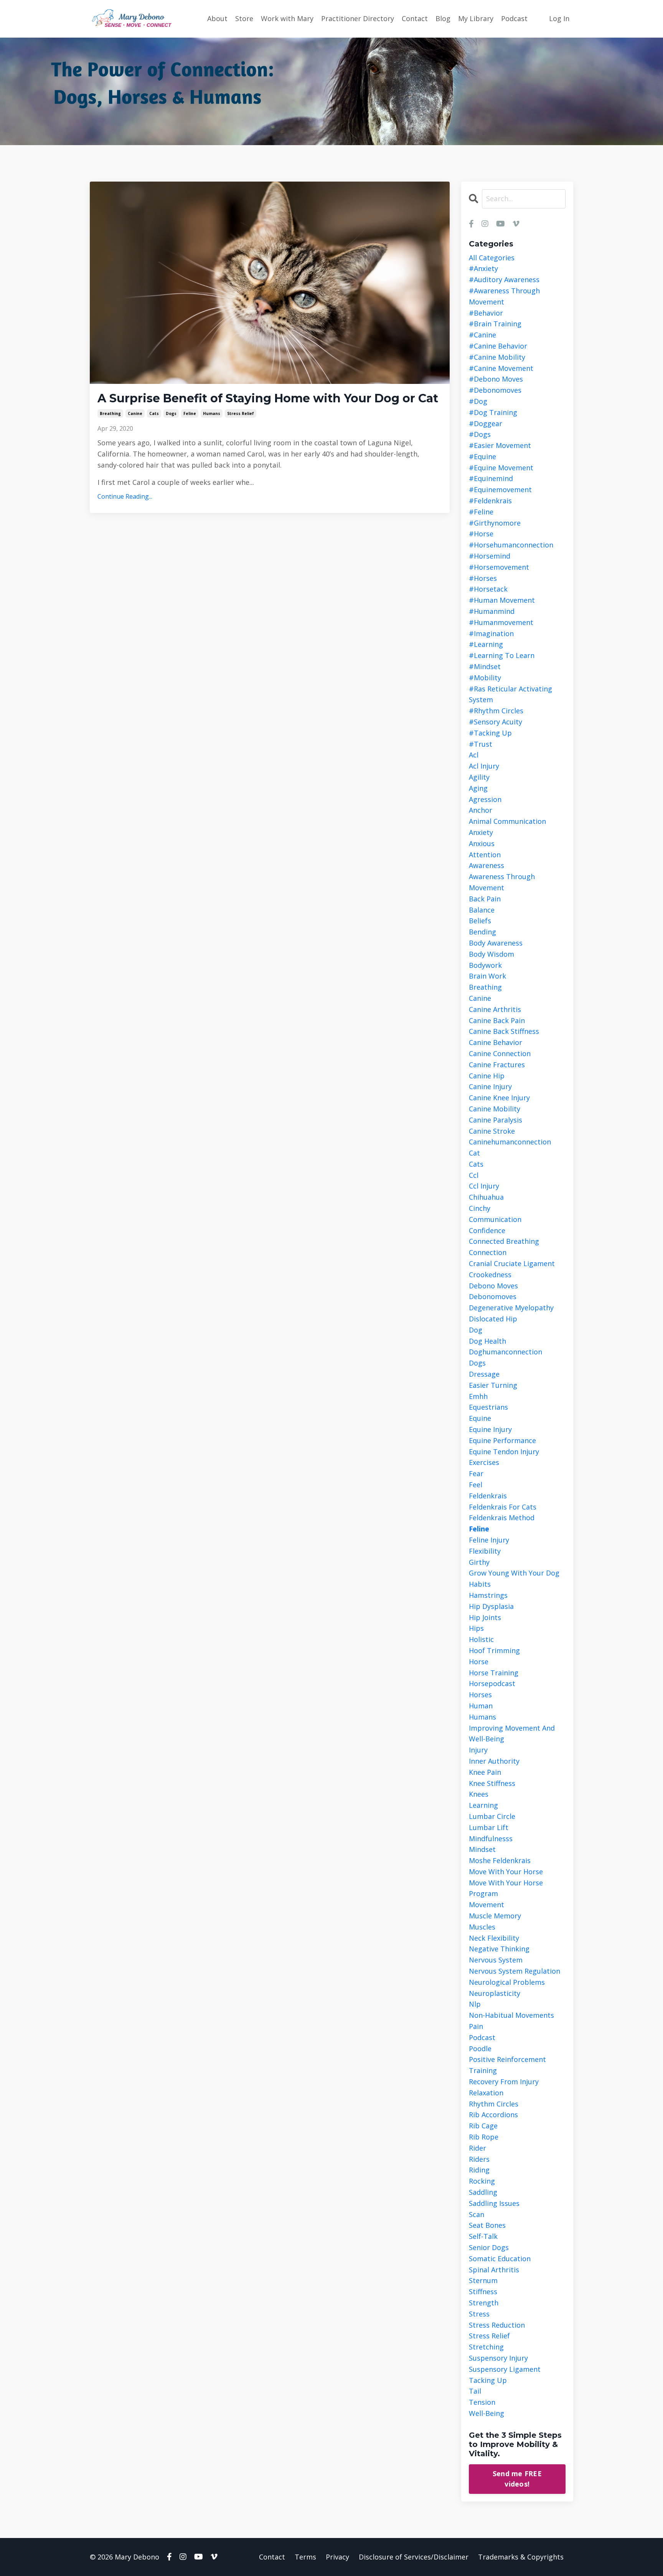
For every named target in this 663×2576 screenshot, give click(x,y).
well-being (487, 2413)
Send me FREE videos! (517, 2479)
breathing (110, 413)
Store (244, 18)
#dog (478, 401)
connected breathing (504, 1241)
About (217, 18)
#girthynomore (495, 523)
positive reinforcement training (507, 2065)
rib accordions (493, 2115)
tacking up (488, 2380)
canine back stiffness (504, 1031)
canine (135, 413)
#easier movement (500, 445)
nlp (475, 2004)
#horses (483, 578)
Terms (305, 2557)
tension (482, 2402)
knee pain (485, 1772)
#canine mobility (497, 357)
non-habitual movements (511, 2015)
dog (476, 1330)
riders (479, 2159)
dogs (171, 413)
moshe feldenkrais (500, 1860)
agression (485, 799)
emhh (478, 1396)
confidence (487, 1230)
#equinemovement (500, 489)
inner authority (494, 1761)
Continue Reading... (125, 496)
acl (474, 755)
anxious (482, 843)
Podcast (514, 18)
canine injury (490, 1086)
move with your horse (506, 1872)
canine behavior (496, 1042)
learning (483, 1805)
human (481, 1706)
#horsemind (490, 556)
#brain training (495, 324)
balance (482, 910)
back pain (485, 899)
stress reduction (497, 2325)
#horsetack (488, 589)
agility (479, 777)
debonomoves (493, 1296)
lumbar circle (492, 1816)
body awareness (496, 943)
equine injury (490, 1429)
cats (154, 413)
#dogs (480, 434)
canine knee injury (499, 1098)
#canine (482, 335)
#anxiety (483, 268)
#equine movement (501, 468)
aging (478, 788)
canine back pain (497, 1020)
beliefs (480, 921)
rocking (482, 2181)
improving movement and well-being (512, 1734)
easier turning (493, 1385)
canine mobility (495, 1109)
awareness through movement (502, 882)
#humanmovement (501, 622)
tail (475, 2391)
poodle (480, 2049)
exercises (484, 1462)
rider (477, 2148)
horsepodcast (492, 1683)
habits (480, 1584)
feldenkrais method (502, 1518)
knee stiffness (492, 1783)
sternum (483, 2280)
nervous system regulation (515, 1971)
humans (212, 413)
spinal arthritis (494, 2270)
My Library (476, 18)
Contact (415, 18)
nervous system (496, 1960)
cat (474, 1153)
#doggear (486, 423)
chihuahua (486, 1197)
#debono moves (496, 379)
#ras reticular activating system (510, 694)
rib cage (483, 2126)
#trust (481, 744)
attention (485, 855)
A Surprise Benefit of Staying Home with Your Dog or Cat (268, 398)
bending (482, 932)
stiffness (483, 2292)
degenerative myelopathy (511, 1308)
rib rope (484, 2137)
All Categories (492, 258)
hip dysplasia (491, 1606)
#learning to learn (502, 655)
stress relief (241, 413)
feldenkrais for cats (503, 1507)
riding (479, 2170)
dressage (484, 1374)
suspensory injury (498, 2358)
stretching (486, 2347)
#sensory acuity (496, 722)
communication (495, 1219)
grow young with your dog (514, 1573)
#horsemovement (499, 567)
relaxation (486, 2093)
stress (479, 2314)
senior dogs (489, 2247)
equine (480, 1418)
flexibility (485, 1551)
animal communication (507, 821)
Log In (559, 18)
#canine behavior (498, 346)
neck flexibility (494, 1938)
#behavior (486, 313)
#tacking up (490, 733)
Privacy (337, 2557)
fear (476, 1473)
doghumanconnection (505, 1352)
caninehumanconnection (510, 1142)
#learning (486, 644)
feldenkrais (488, 1496)
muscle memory (495, 1916)
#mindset (485, 666)
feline (190, 413)
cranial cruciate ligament (512, 1263)
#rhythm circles (496, 711)
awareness (487, 865)
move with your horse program (506, 1888)
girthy (479, 1562)
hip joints (485, 1617)
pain (476, 2026)
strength (484, 2303)
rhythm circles (494, 2104)
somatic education (500, 2259)
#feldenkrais (490, 501)
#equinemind (491, 478)
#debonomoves (495, 390)
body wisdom (491, 954)
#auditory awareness (504, 279)
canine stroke (492, 1131)
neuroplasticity (495, 1993)
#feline (481, 512)
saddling (483, 2192)
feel (476, 1485)
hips (476, 1628)
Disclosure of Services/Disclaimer (414, 2557)
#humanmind (492, 611)
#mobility (485, 678)
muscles (482, 1927)
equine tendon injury (504, 1452)
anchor (481, 810)
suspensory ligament (505, 2369)
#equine (482, 456)
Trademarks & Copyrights (521, 2557)
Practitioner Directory (358, 18)
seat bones (487, 2225)
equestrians (488, 1407)
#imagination (491, 633)
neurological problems (507, 1982)
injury (478, 1750)
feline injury (489, 1540)
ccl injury (484, 1186)
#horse (481, 534)
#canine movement (501, 368)
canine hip (487, 1076)
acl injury (484, 766)
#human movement (502, 600)
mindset (482, 1849)
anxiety (481, 832)
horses (480, 1695)
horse (479, 1662)
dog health (487, 1341)
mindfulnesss (491, 1839)
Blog (443, 18)
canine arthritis (495, 1009)
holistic (481, 1639)
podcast (482, 2037)
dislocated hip (493, 1319)
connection (488, 1252)
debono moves (493, 1286)
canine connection (500, 1053)
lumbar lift (489, 1827)
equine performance (502, 1440)
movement (487, 1905)
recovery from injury (504, 2082)
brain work (487, 976)
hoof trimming (494, 1650)
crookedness (490, 1275)
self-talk (483, 2236)
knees (479, 1794)
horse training (494, 1673)
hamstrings (488, 1595)
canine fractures (497, 1065)
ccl (474, 1175)
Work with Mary (287, 18)
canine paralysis (496, 1120)
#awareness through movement (504, 296)
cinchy (480, 1208)
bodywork (485, 965)
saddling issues (494, 2203)
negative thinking (499, 1949)
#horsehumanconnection (511, 545)
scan (477, 2214)
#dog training (493, 412)
